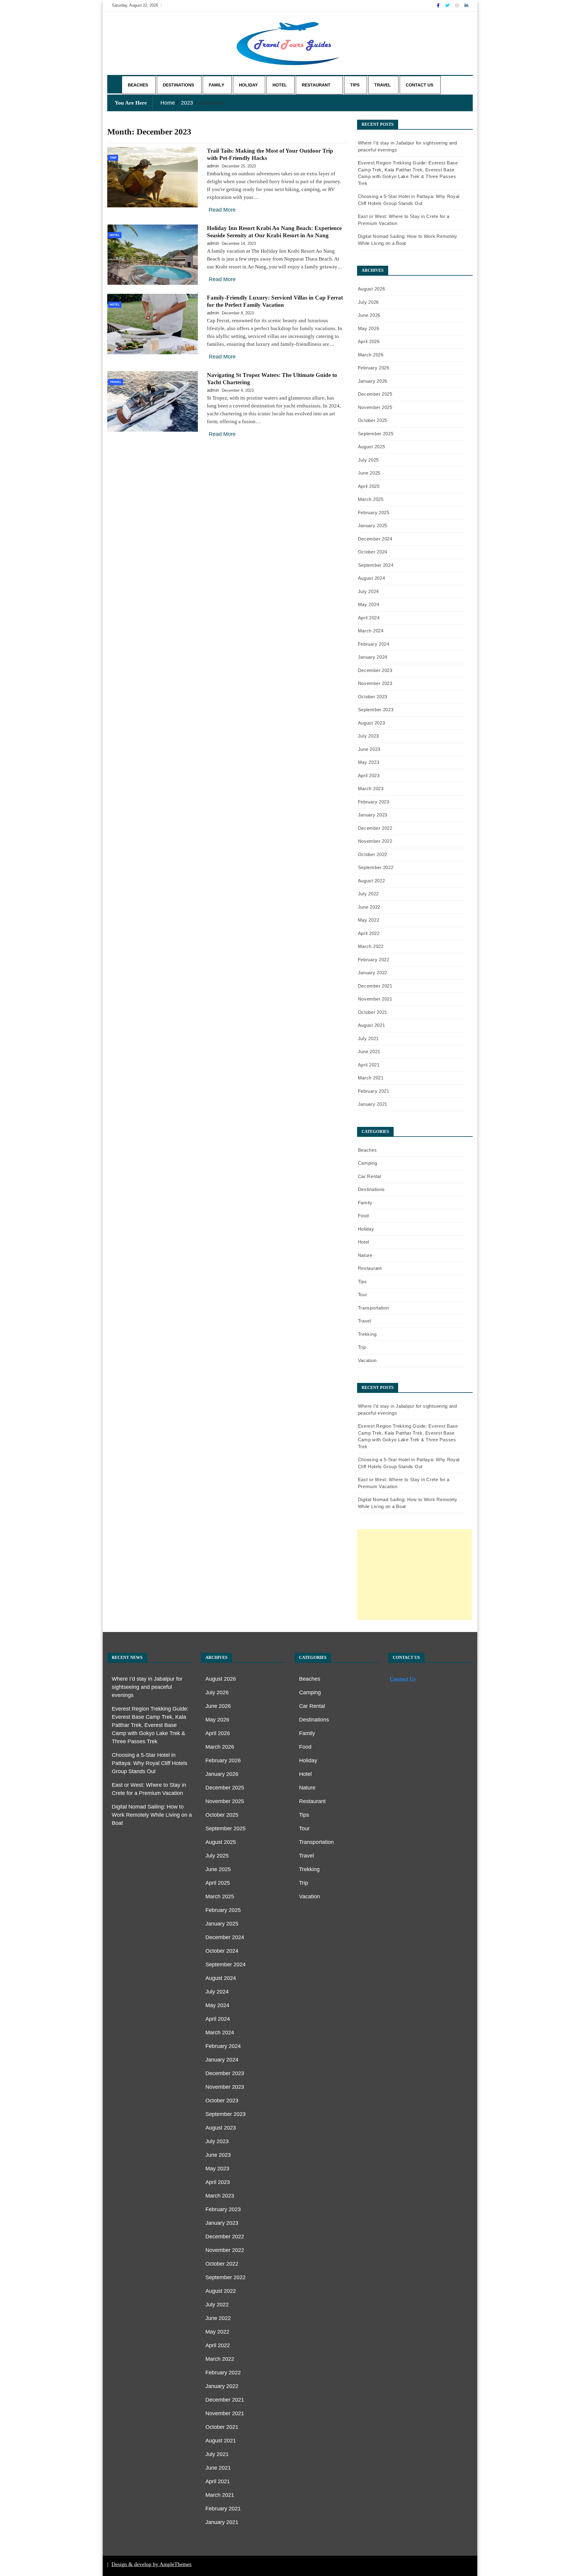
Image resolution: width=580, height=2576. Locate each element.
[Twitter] (448, 5)
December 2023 (375, 670)
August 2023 (372, 723)
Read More (222, 210)
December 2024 (375, 539)
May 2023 (369, 762)
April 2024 (369, 618)
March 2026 (371, 355)
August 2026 (372, 289)
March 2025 (371, 499)
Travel (383, 85)
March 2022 (371, 946)
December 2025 (375, 394)
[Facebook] (439, 5)
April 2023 (369, 775)
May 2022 (369, 920)
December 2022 (375, 828)
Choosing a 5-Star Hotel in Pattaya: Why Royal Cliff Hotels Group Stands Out (150, 1763)
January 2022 (373, 973)
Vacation (367, 1360)
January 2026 (373, 381)
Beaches (138, 85)
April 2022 (369, 933)
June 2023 (369, 749)
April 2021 (369, 1065)
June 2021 (369, 1051)
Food (363, 1216)
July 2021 (368, 1038)
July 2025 (368, 460)
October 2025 (373, 420)
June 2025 (369, 473)
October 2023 (373, 697)
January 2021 (373, 1104)
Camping (368, 1163)
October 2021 (373, 1012)
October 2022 (373, 854)
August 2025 (372, 447)
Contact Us (419, 85)
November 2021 (375, 999)
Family (216, 85)
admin (213, 166)
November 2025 (375, 407)
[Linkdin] (466, 5)
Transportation (374, 1308)
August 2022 (372, 881)
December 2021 (375, 986)
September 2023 (376, 710)
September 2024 (376, 565)
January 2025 (373, 526)
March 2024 (371, 631)
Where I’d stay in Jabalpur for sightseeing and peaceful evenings (147, 1687)
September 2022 (376, 867)
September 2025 (376, 434)
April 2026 (369, 341)
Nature (365, 1255)
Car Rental (370, 1176)
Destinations (178, 85)
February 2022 (374, 960)
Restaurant (316, 85)
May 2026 (369, 328)
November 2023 (375, 683)
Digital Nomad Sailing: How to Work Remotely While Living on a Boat (152, 1815)
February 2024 (374, 644)
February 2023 (374, 802)
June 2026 (369, 315)
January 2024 (373, 657)
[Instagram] (458, 5)
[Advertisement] (414, 1575)
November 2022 (375, 841)
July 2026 (368, 302)
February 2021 (374, 1091)
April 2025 (369, 486)
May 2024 (369, 604)
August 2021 (372, 1025)
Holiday (248, 85)
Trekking (367, 1334)
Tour (363, 1294)
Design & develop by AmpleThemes (151, 2564)
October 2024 (373, 552)
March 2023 (371, 788)
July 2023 (368, 736)
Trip (113, 158)
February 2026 (374, 368)
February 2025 (374, 513)
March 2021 (371, 1078)
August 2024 (372, 578)
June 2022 (369, 907)
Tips (355, 85)
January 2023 (373, 815)
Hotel (280, 85)
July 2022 (368, 894)
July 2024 (368, 591)
